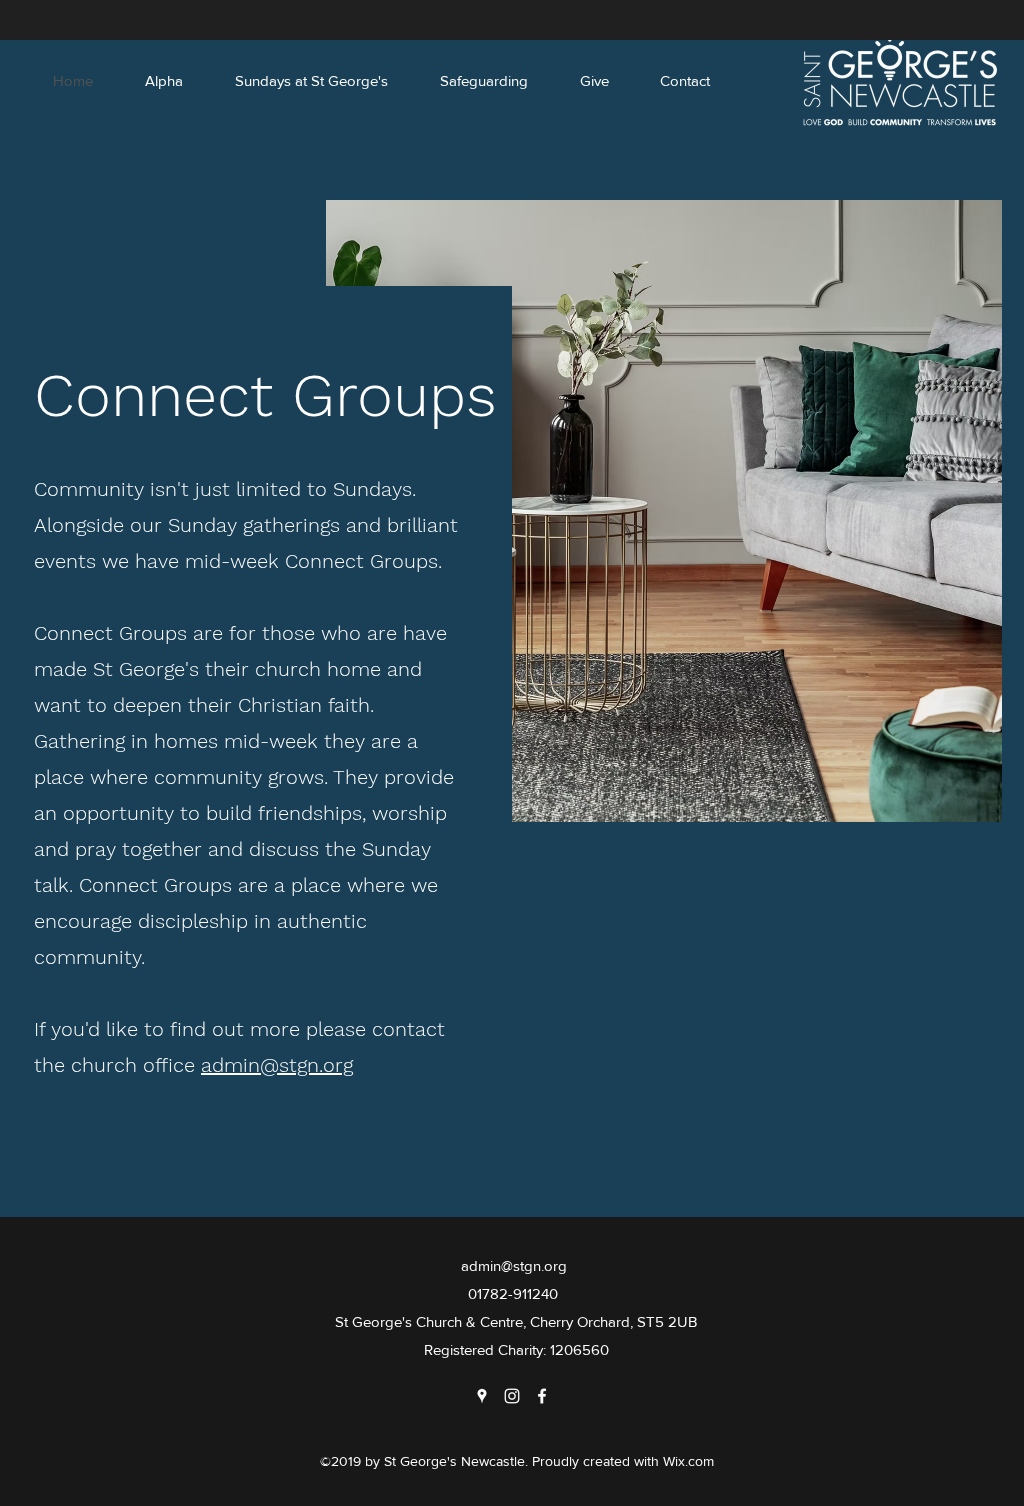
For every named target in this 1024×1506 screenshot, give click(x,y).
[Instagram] (512, 1396)
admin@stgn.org (277, 1065)
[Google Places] (482, 1396)
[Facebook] (542, 1396)
